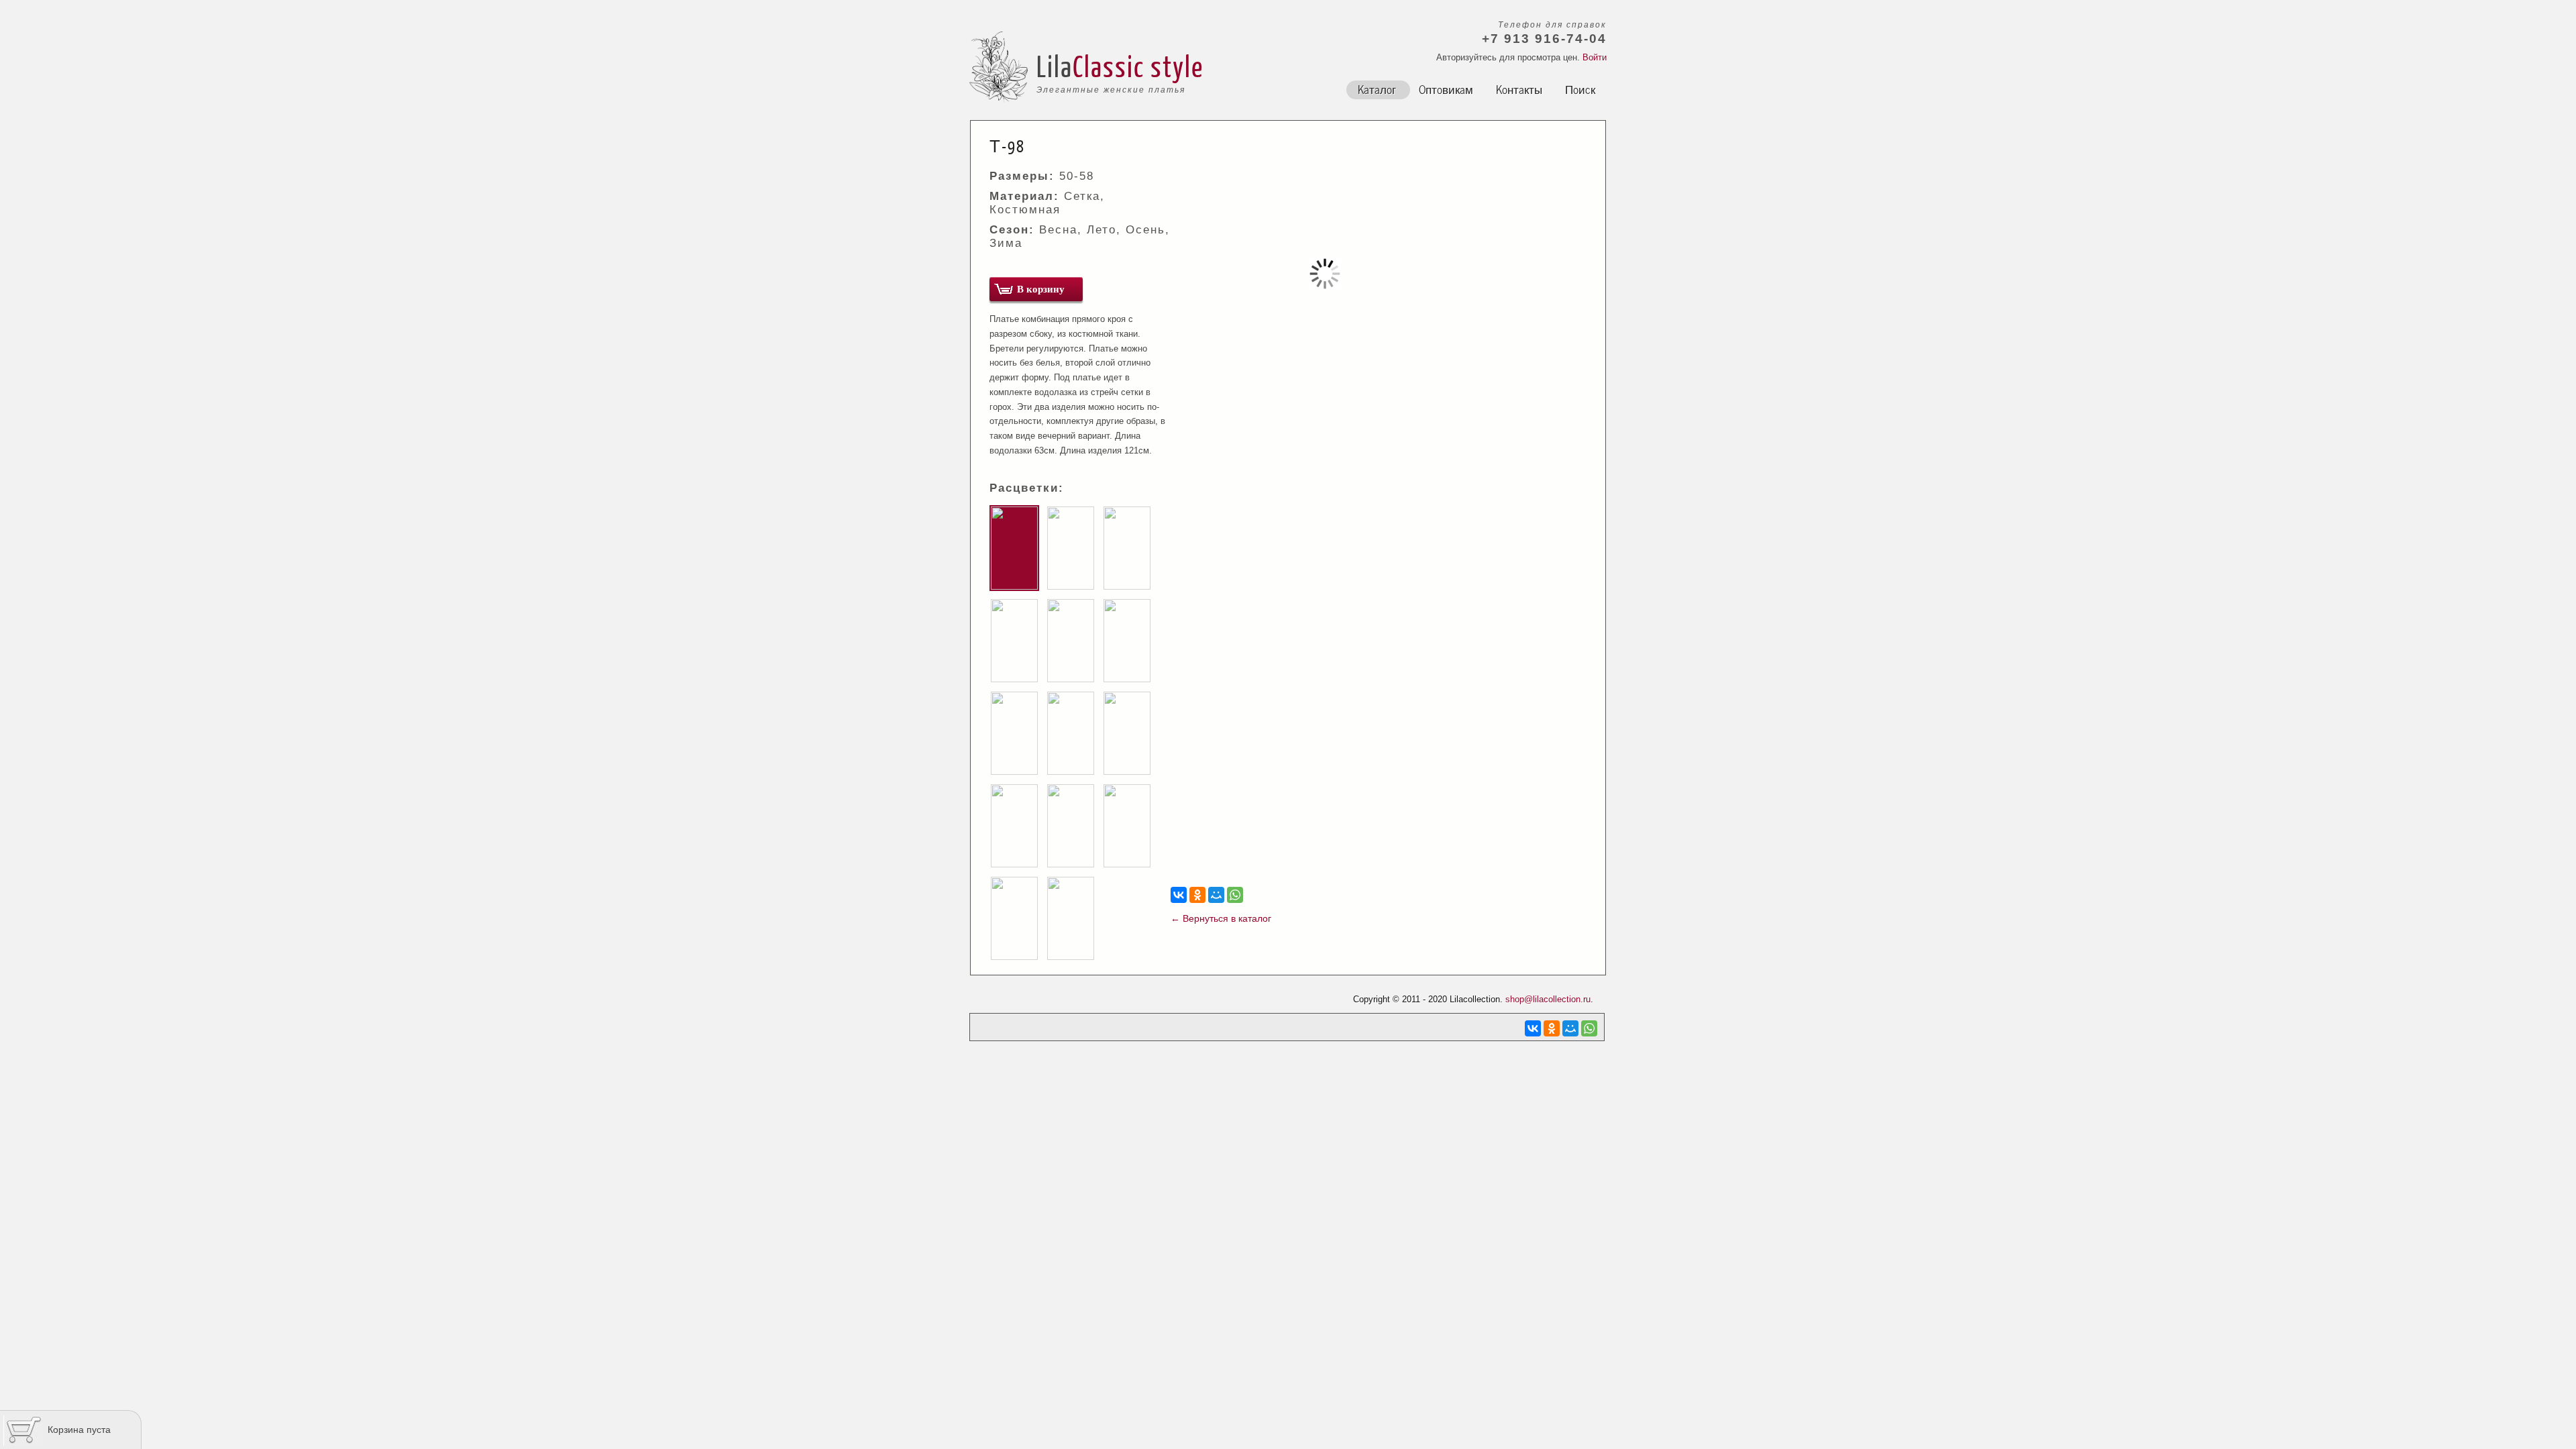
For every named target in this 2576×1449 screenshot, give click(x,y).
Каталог (1377, 89)
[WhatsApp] (1235, 895)
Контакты (1519, 89)
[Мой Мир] (1216, 895)
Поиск (1580, 89)
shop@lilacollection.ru (1548, 999)
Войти (1595, 57)
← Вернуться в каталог (1221, 918)
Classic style (1138, 66)
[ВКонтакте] (1179, 895)
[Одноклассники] (1197, 895)
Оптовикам (1446, 89)
